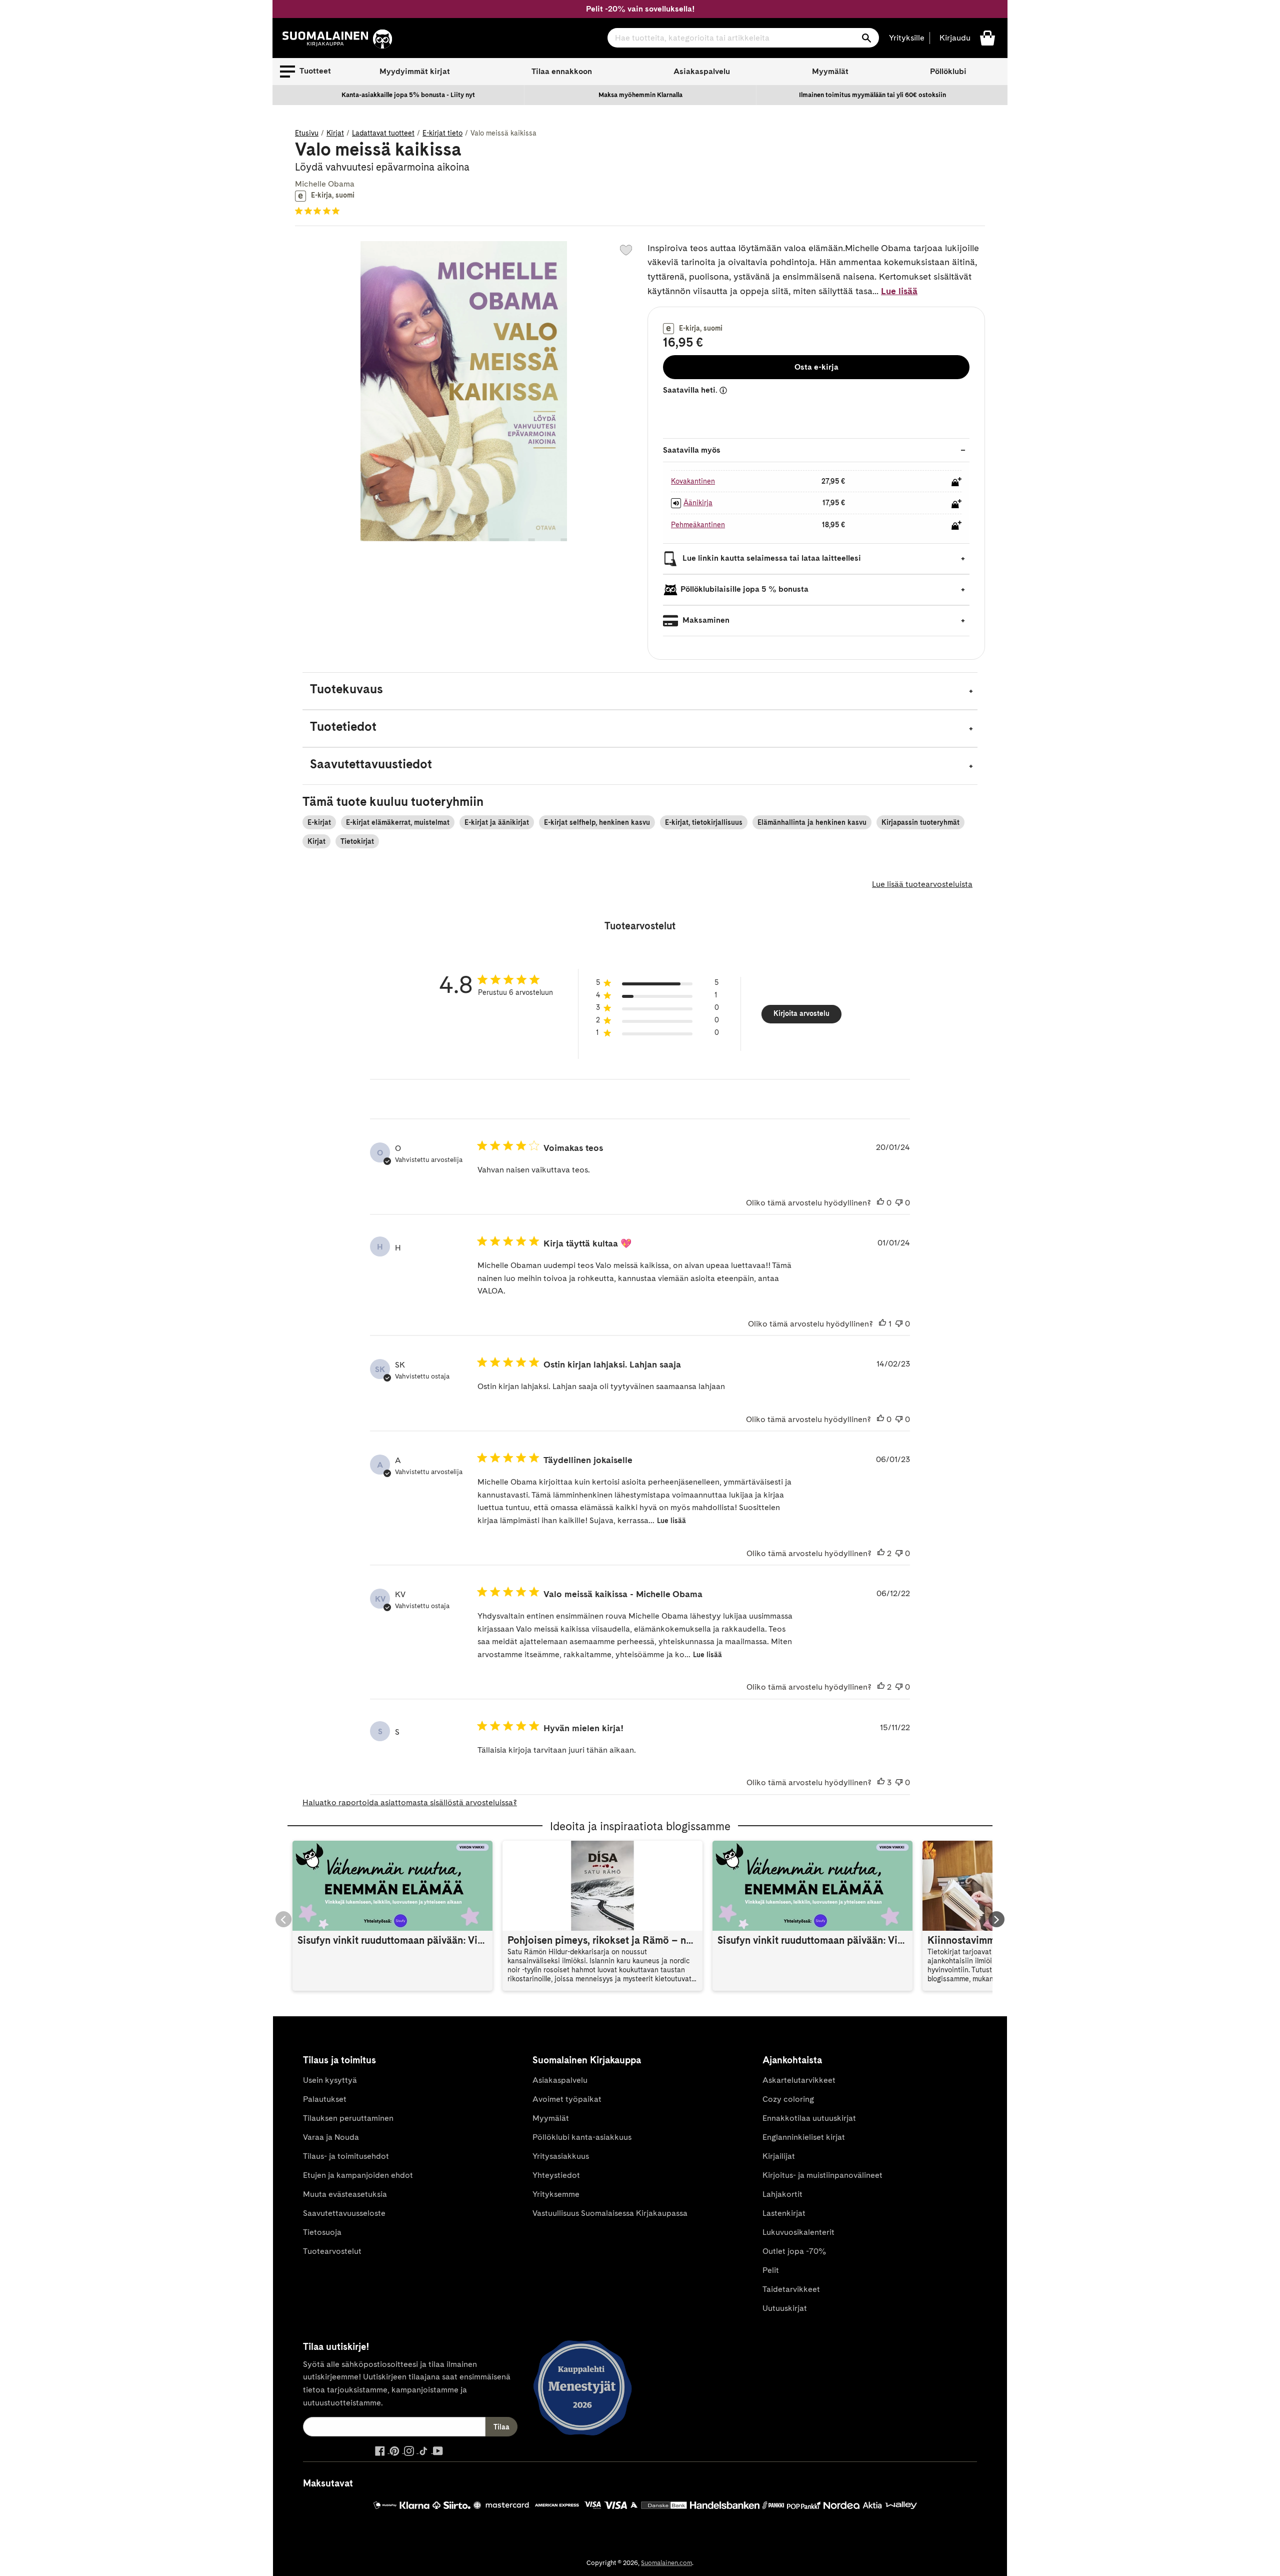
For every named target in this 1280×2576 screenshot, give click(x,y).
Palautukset (325, 2099)
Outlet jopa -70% (794, 2251)
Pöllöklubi (948, 71)
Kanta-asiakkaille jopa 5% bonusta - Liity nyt (408, 95)
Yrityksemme (556, 2194)
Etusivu (307, 133)
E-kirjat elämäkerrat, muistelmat (398, 822)
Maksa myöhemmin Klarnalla (640, 95)
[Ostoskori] (987, 37)
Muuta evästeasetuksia (345, 2194)
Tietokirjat (357, 841)
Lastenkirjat (784, 2213)
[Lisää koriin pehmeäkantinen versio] (956, 525)
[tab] (640, 691)
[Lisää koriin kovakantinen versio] (956, 482)
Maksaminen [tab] (705, 620)
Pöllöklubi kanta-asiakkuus (582, 2137)
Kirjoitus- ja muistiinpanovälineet (822, 2175)
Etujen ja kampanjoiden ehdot (358, 2175)
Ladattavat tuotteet (383, 133)
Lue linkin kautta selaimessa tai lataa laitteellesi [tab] (771, 558)
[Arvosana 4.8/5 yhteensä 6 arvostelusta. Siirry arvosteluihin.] (319, 211)
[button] (305, 72)
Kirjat (335, 133)
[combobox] (743, 38)
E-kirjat (319, 822)
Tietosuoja (322, 2232)
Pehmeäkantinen (698, 525)
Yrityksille (907, 38)
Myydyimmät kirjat (415, 71)
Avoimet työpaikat (567, 2099)
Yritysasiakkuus (561, 2156)
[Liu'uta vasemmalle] (283, 1919)
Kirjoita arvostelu (801, 1013)
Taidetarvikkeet (791, 2289)
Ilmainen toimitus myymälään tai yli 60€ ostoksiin (872, 95)
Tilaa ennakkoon (562, 71)
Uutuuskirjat (785, 2308)
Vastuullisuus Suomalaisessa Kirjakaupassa (610, 2213)
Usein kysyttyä (330, 2080)
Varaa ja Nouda (331, 2137)
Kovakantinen (693, 481)
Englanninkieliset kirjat (804, 2137)
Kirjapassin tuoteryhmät (920, 822)
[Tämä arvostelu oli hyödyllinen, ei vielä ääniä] (880, 1203)
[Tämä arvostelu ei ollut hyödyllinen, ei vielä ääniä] (899, 1203)
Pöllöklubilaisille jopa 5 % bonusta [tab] (744, 589)
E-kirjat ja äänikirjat (497, 822)
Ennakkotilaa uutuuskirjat (809, 2118)
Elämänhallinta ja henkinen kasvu (812, 822)
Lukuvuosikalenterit (798, 2232)
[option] (408, 95)
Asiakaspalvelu (702, 71)
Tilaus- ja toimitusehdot (346, 2156)
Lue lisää (899, 291)
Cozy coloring (788, 2099)
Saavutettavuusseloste (344, 2213)
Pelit (771, 2270)
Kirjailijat (779, 2156)
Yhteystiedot (556, 2175)
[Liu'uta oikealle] (996, 1919)
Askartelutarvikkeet (799, 2080)
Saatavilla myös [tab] (692, 450)
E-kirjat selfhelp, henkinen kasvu (597, 822)
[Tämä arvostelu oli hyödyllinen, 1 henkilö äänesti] (882, 1324)
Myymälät (830, 71)
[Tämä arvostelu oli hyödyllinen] (881, 1554)
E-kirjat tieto (442, 133)
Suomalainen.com (666, 2563)
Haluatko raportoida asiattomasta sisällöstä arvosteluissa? (410, 1802)
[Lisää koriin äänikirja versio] (956, 504)
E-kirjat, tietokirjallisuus (704, 822)
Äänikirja (698, 503)
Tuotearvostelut (332, 2251)
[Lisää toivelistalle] (626, 250)
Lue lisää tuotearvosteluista (922, 884)
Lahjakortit (782, 2194)
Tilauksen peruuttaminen (348, 2118)
